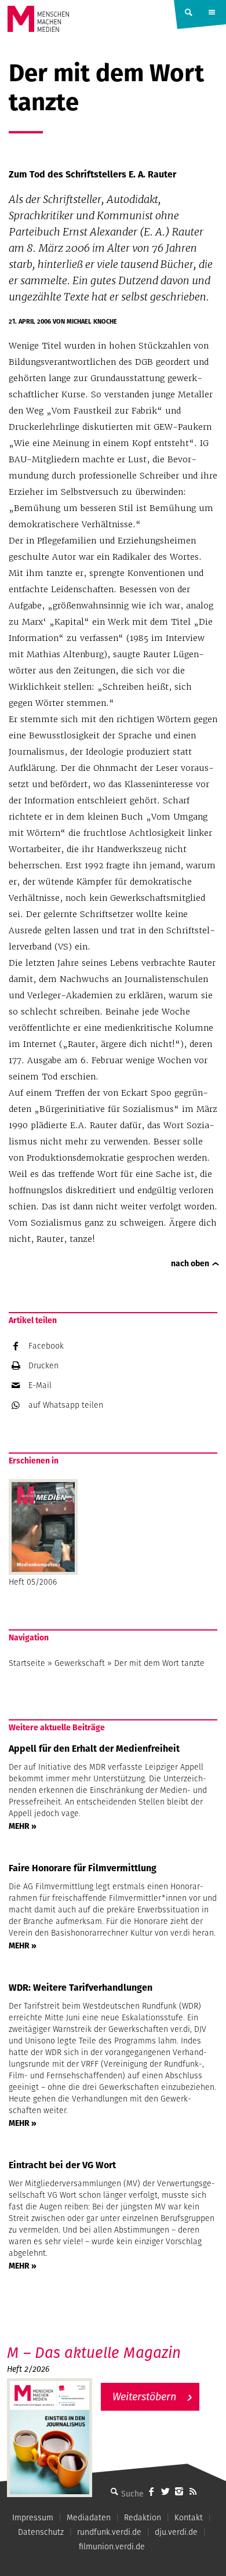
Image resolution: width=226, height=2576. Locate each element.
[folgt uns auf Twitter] (165, 2491)
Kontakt (189, 2517)
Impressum (33, 2517)
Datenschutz (41, 2532)
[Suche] (114, 2491)
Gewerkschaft (80, 1663)
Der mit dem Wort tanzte (159, 1663)
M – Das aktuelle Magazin (94, 2352)
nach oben (190, 1263)
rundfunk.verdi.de (109, 2532)
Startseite (27, 1663)
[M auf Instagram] (179, 2491)
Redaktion (143, 2517)
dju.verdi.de (176, 2532)
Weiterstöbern (144, 2396)
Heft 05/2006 (33, 1582)
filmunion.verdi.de (112, 2546)
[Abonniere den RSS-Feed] (193, 2491)
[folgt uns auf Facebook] (151, 2491)
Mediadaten (89, 2517)
